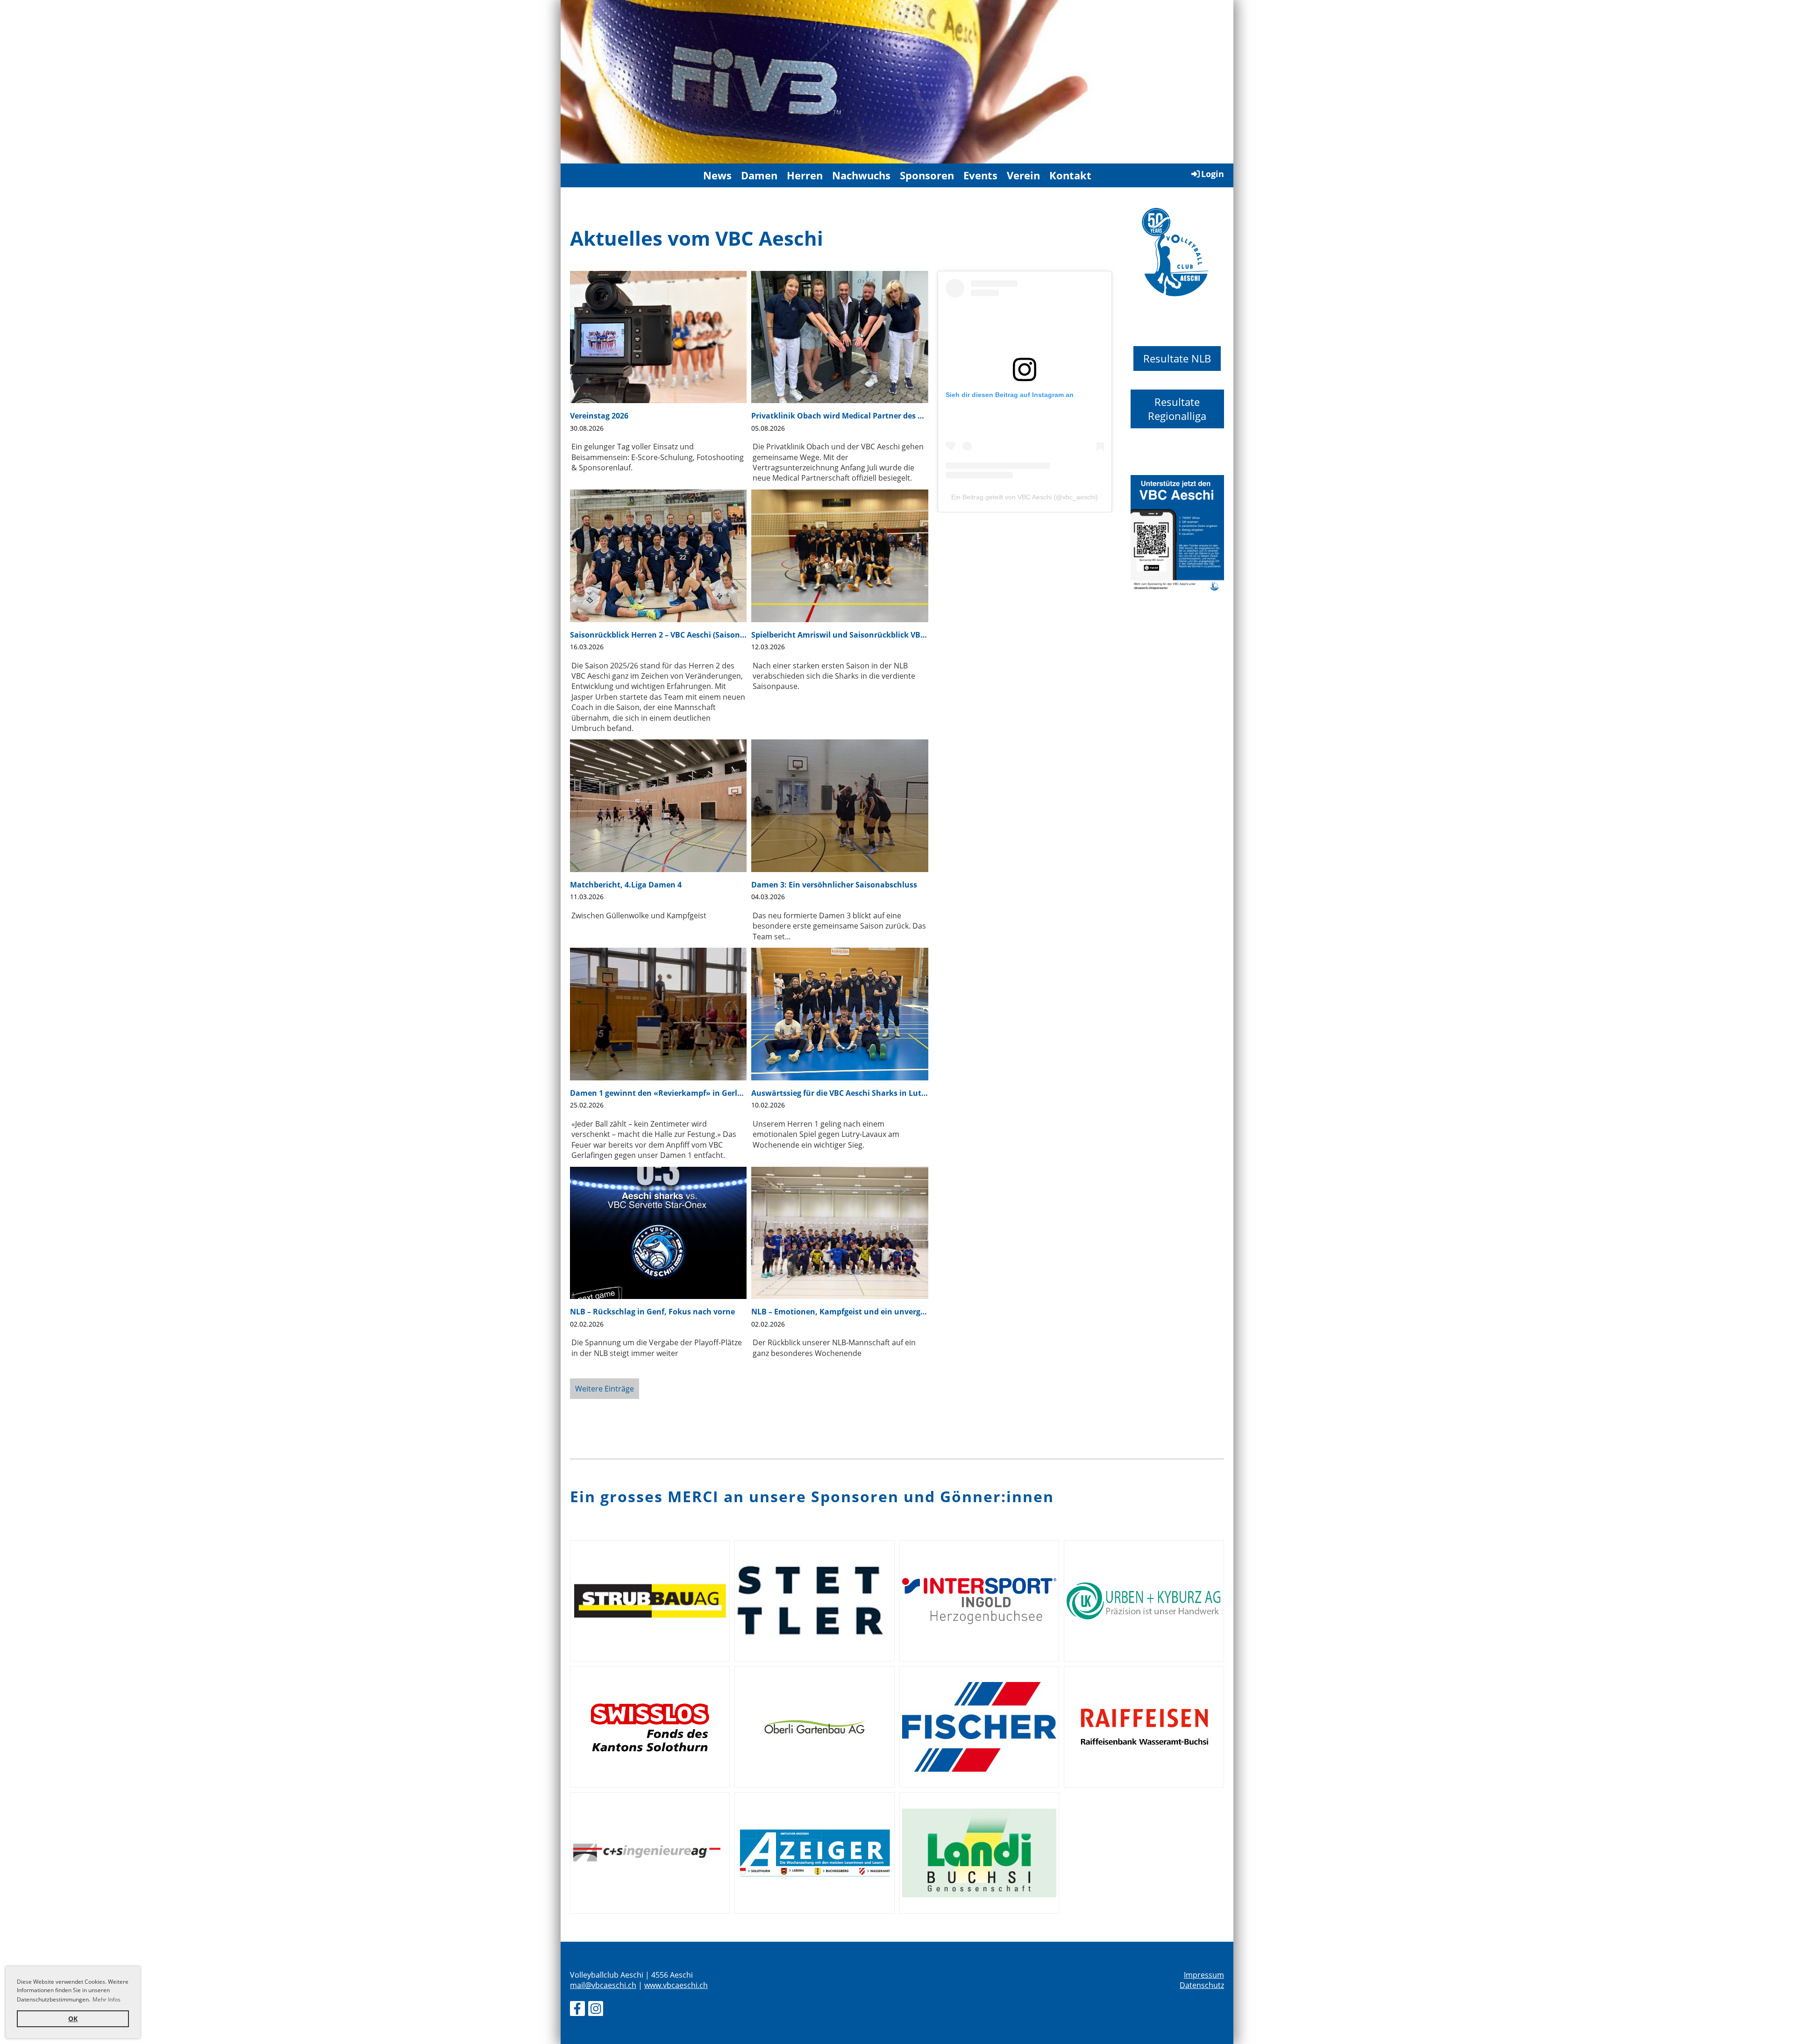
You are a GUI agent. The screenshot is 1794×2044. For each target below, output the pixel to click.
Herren (805, 175)
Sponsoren (927, 175)
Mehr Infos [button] (107, 1999)
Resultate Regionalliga (1177, 409)
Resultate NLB (1177, 358)
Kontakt (1070, 175)
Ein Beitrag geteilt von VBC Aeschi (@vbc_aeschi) (1025, 497)
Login (1213, 174)
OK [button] (73, 2019)
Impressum (1204, 1975)
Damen (759, 175)
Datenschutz (1202, 1985)
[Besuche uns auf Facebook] (577, 2010)
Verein (1023, 175)
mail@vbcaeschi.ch (603, 1985)
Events (980, 175)
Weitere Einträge (605, 1389)
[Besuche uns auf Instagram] (596, 2010)
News (717, 175)
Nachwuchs (861, 175)
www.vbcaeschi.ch (676, 1985)
